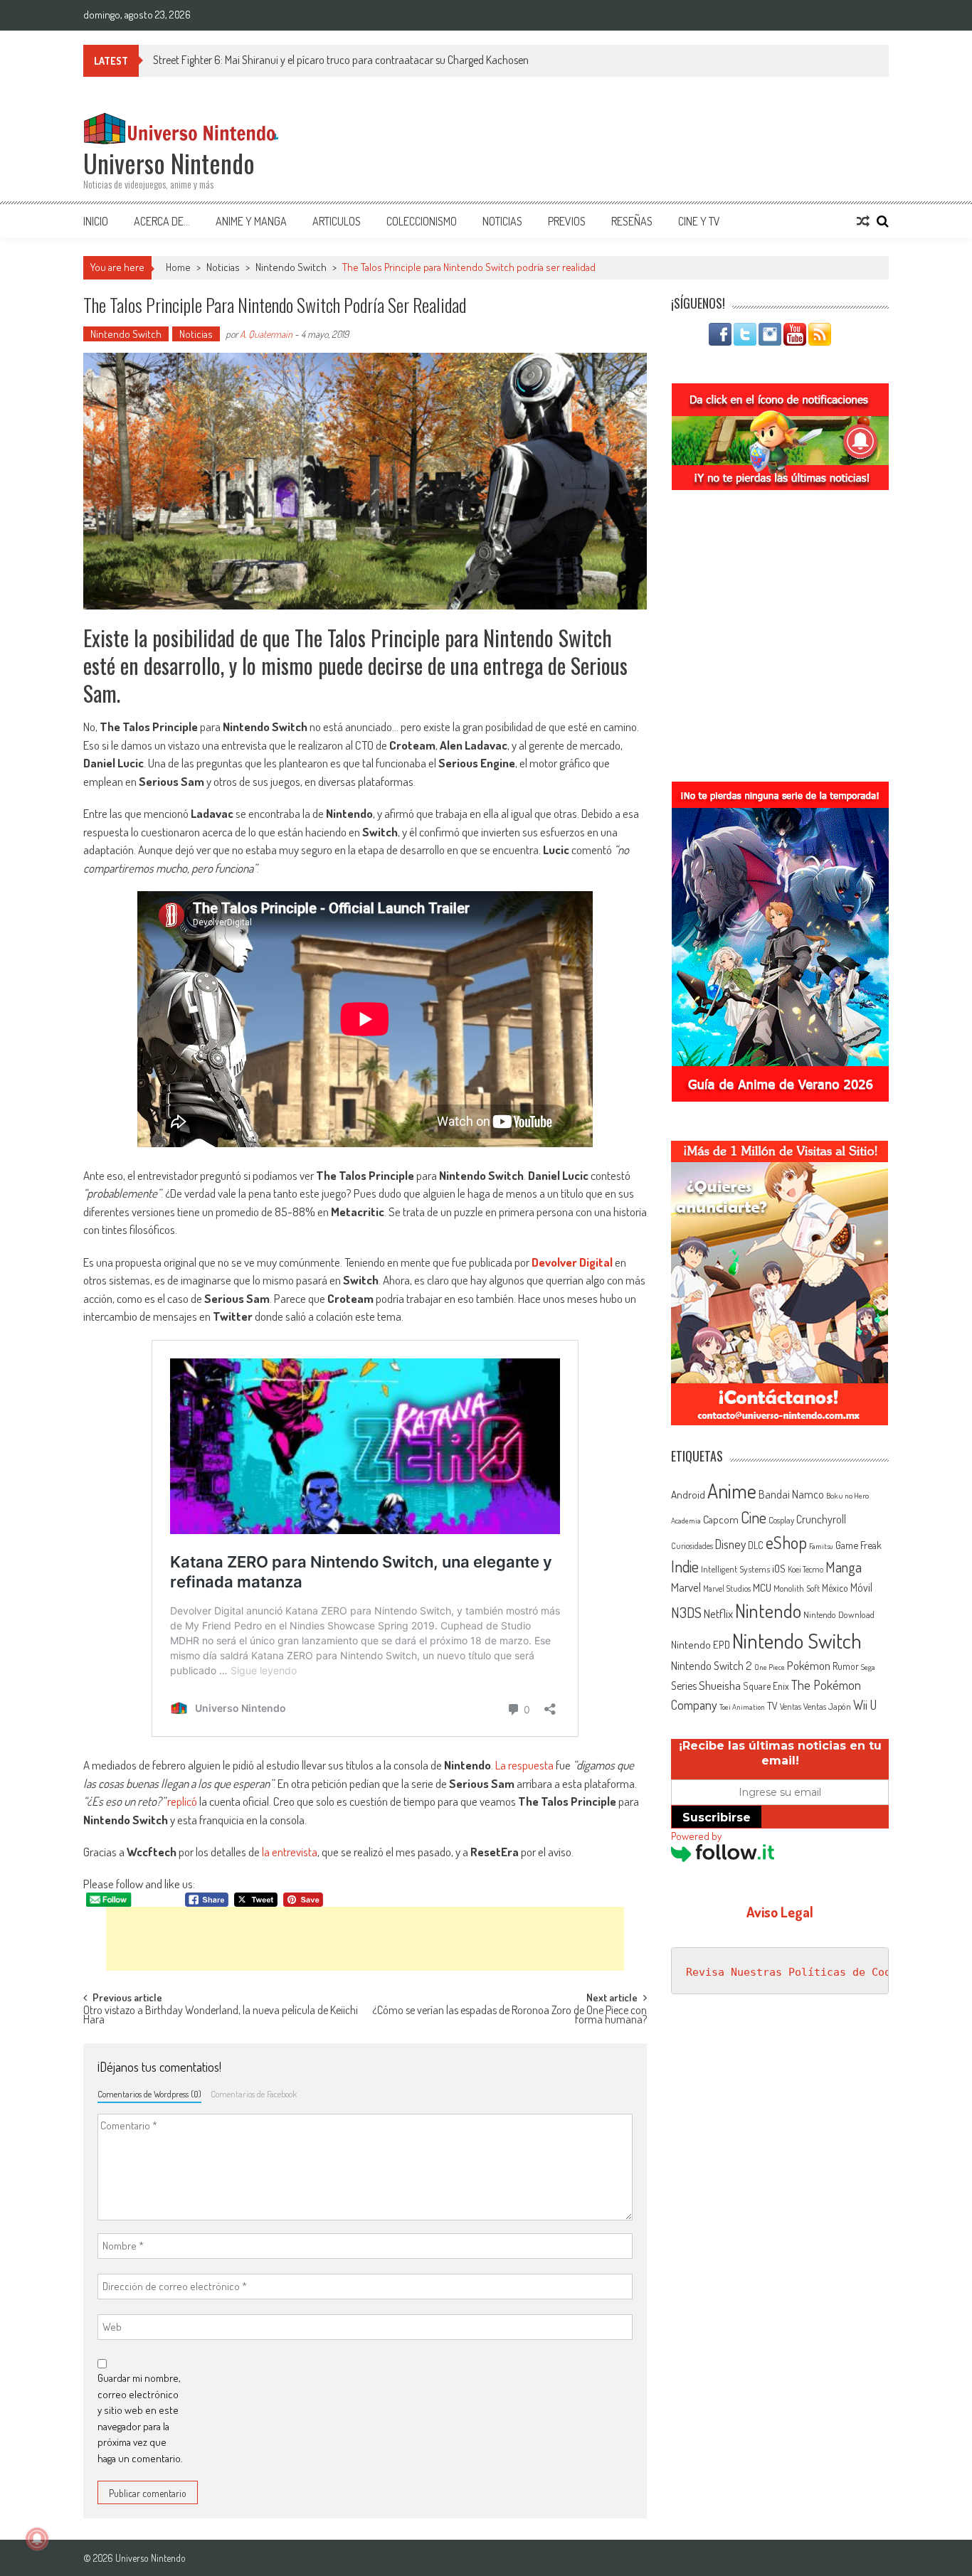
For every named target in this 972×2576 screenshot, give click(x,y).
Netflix (718, 1613)
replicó (182, 1801)
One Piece (770, 1667)
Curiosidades (692, 1546)
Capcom (721, 1519)
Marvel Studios (727, 1588)
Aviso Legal (780, 1912)
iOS (779, 1568)
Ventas (791, 1707)
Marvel (686, 1587)
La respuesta (524, 1765)
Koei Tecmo (805, 1569)
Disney (730, 1544)
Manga (844, 1567)
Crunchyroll (821, 1519)
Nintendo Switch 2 (712, 1665)
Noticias (502, 221)
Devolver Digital (572, 1262)
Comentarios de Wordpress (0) (149, 2094)
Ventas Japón (827, 1706)
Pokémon (809, 1665)
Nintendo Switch (291, 267)
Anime (732, 1491)
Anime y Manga (251, 221)
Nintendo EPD (701, 1644)
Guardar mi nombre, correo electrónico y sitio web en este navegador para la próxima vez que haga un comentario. (140, 2418)
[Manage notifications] (37, 2539)
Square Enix (766, 1686)
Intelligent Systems (735, 1569)
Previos (567, 221)
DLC (756, 1545)
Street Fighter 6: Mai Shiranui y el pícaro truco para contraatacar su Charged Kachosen (341, 60)
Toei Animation (742, 1707)
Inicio (96, 221)
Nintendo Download (839, 1614)
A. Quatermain (266, 334)
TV (772, 1706)
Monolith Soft (797, 1588)
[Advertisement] (365, 1939)
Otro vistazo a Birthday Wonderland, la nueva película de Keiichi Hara (221, 2016)
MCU (762, 1587)
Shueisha (720, 1685)
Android (688, 1494)
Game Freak (859, 1545)
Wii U (865, 1704)
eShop (786, 1542)
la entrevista (290, 1852)
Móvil (861, 1587)
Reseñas (632, 221)
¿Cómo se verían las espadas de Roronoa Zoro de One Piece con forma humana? (509, 2016)
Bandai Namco (791, 1494)
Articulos (337, 221)
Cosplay (781, 1520)
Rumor (846, 1666)
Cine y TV (699, 221)
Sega (868, 1667)
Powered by (696, 1836)
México (835, 1588)
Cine (754, 1517)
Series (684, 1686)
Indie (685, 1566)
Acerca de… (162, 221)
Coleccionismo (422, 221)
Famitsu (821, 1546)
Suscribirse (717, 1817)
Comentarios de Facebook (254, 2094)
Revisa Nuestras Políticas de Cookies (801, 1972)
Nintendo (768, 1611)
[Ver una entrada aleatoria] (863, 221)
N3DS (686, 1612)
